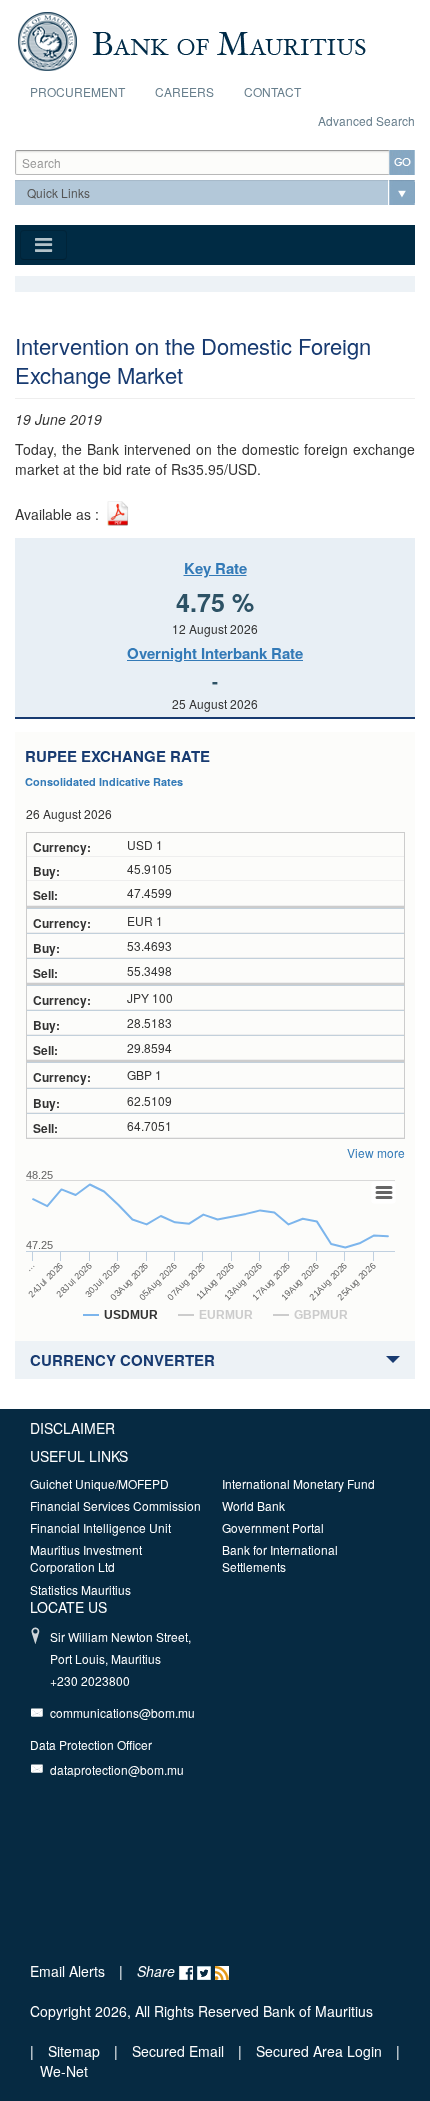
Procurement (77, 91)
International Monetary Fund (298, 1483)
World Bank (253, 1505)
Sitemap (76, 2051)
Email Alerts (67, 1971)
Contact (272, 91)
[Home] (191, 39)
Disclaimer (72, 1428)
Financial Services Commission (115, 1505)
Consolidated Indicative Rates (104, 781)
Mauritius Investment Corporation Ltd (86, 1558)
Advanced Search (366, 120)
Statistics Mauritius (80, 1589)
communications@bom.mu (122, 1712)
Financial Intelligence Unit (100, 1527)
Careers (184, 91)
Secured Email (178, 2051)
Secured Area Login (319, 2051)
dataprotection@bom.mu (117, 1769)
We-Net (64, 2071)
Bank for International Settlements (280, 1558)
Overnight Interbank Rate (215, 653)
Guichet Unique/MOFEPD (99, 1483)
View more (376, 1152)
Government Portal (273, 1527)
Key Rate (215, 568)
